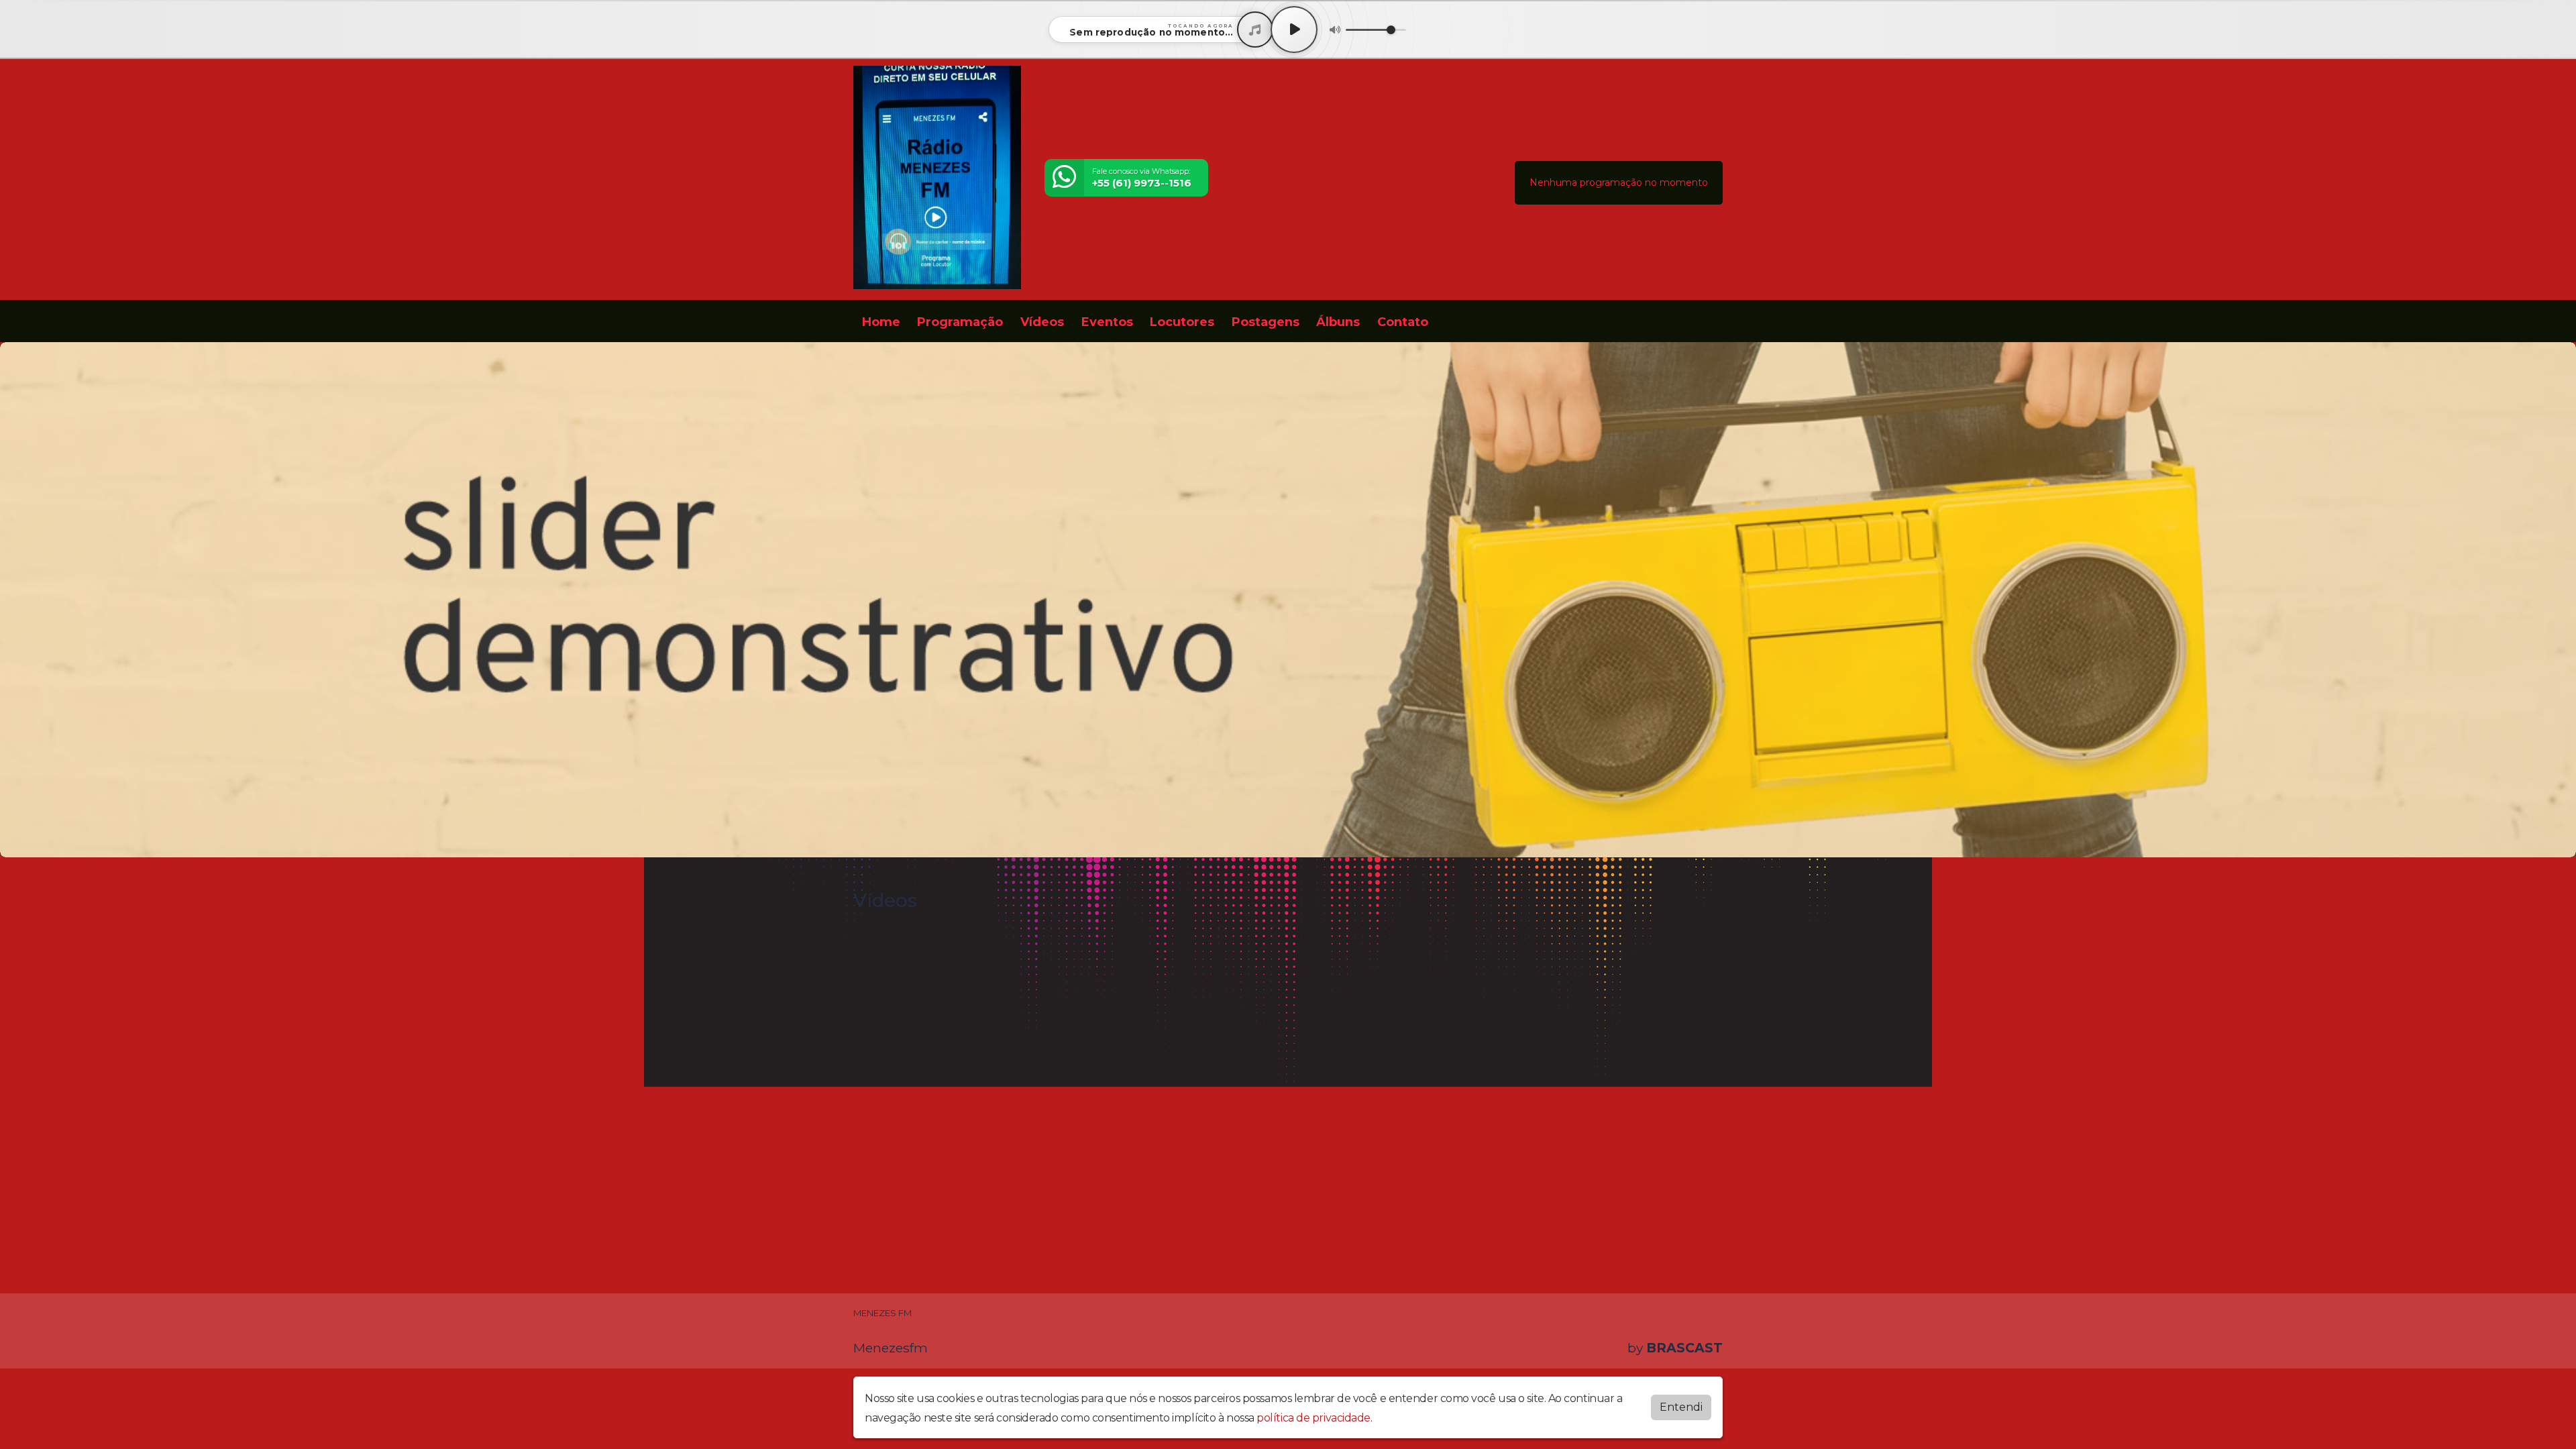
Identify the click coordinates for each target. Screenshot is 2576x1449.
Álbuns (1338, 322)
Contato (1403, 322)
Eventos (1107, 322)
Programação (960, 322)
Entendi (1681, 1407)
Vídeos (1042, 322)
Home (881, 322)
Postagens (1266, 322)
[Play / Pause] (1294, 30)
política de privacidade (1313, 1418)
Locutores (1182, 322)
